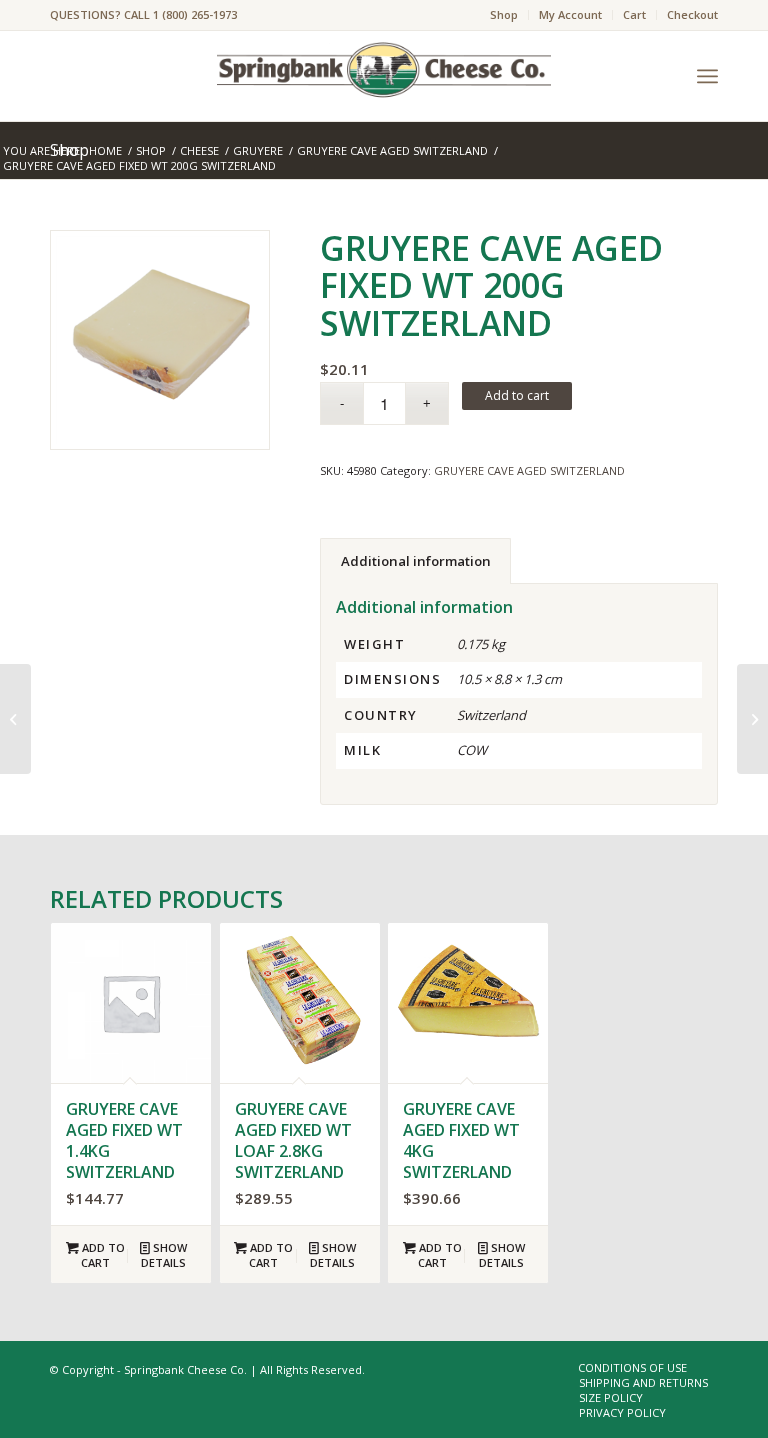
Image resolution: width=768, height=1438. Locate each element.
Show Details (164, 1255)
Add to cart (517, 395)
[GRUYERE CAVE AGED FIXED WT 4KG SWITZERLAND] (752, 719)
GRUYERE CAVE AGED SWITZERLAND (529, 470)
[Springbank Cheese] (160, 340)
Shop (504, 14)
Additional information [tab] (416, 561)
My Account (570, 14)
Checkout (692, 14)
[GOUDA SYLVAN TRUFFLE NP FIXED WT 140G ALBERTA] (15, 719)
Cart (634, 14)
